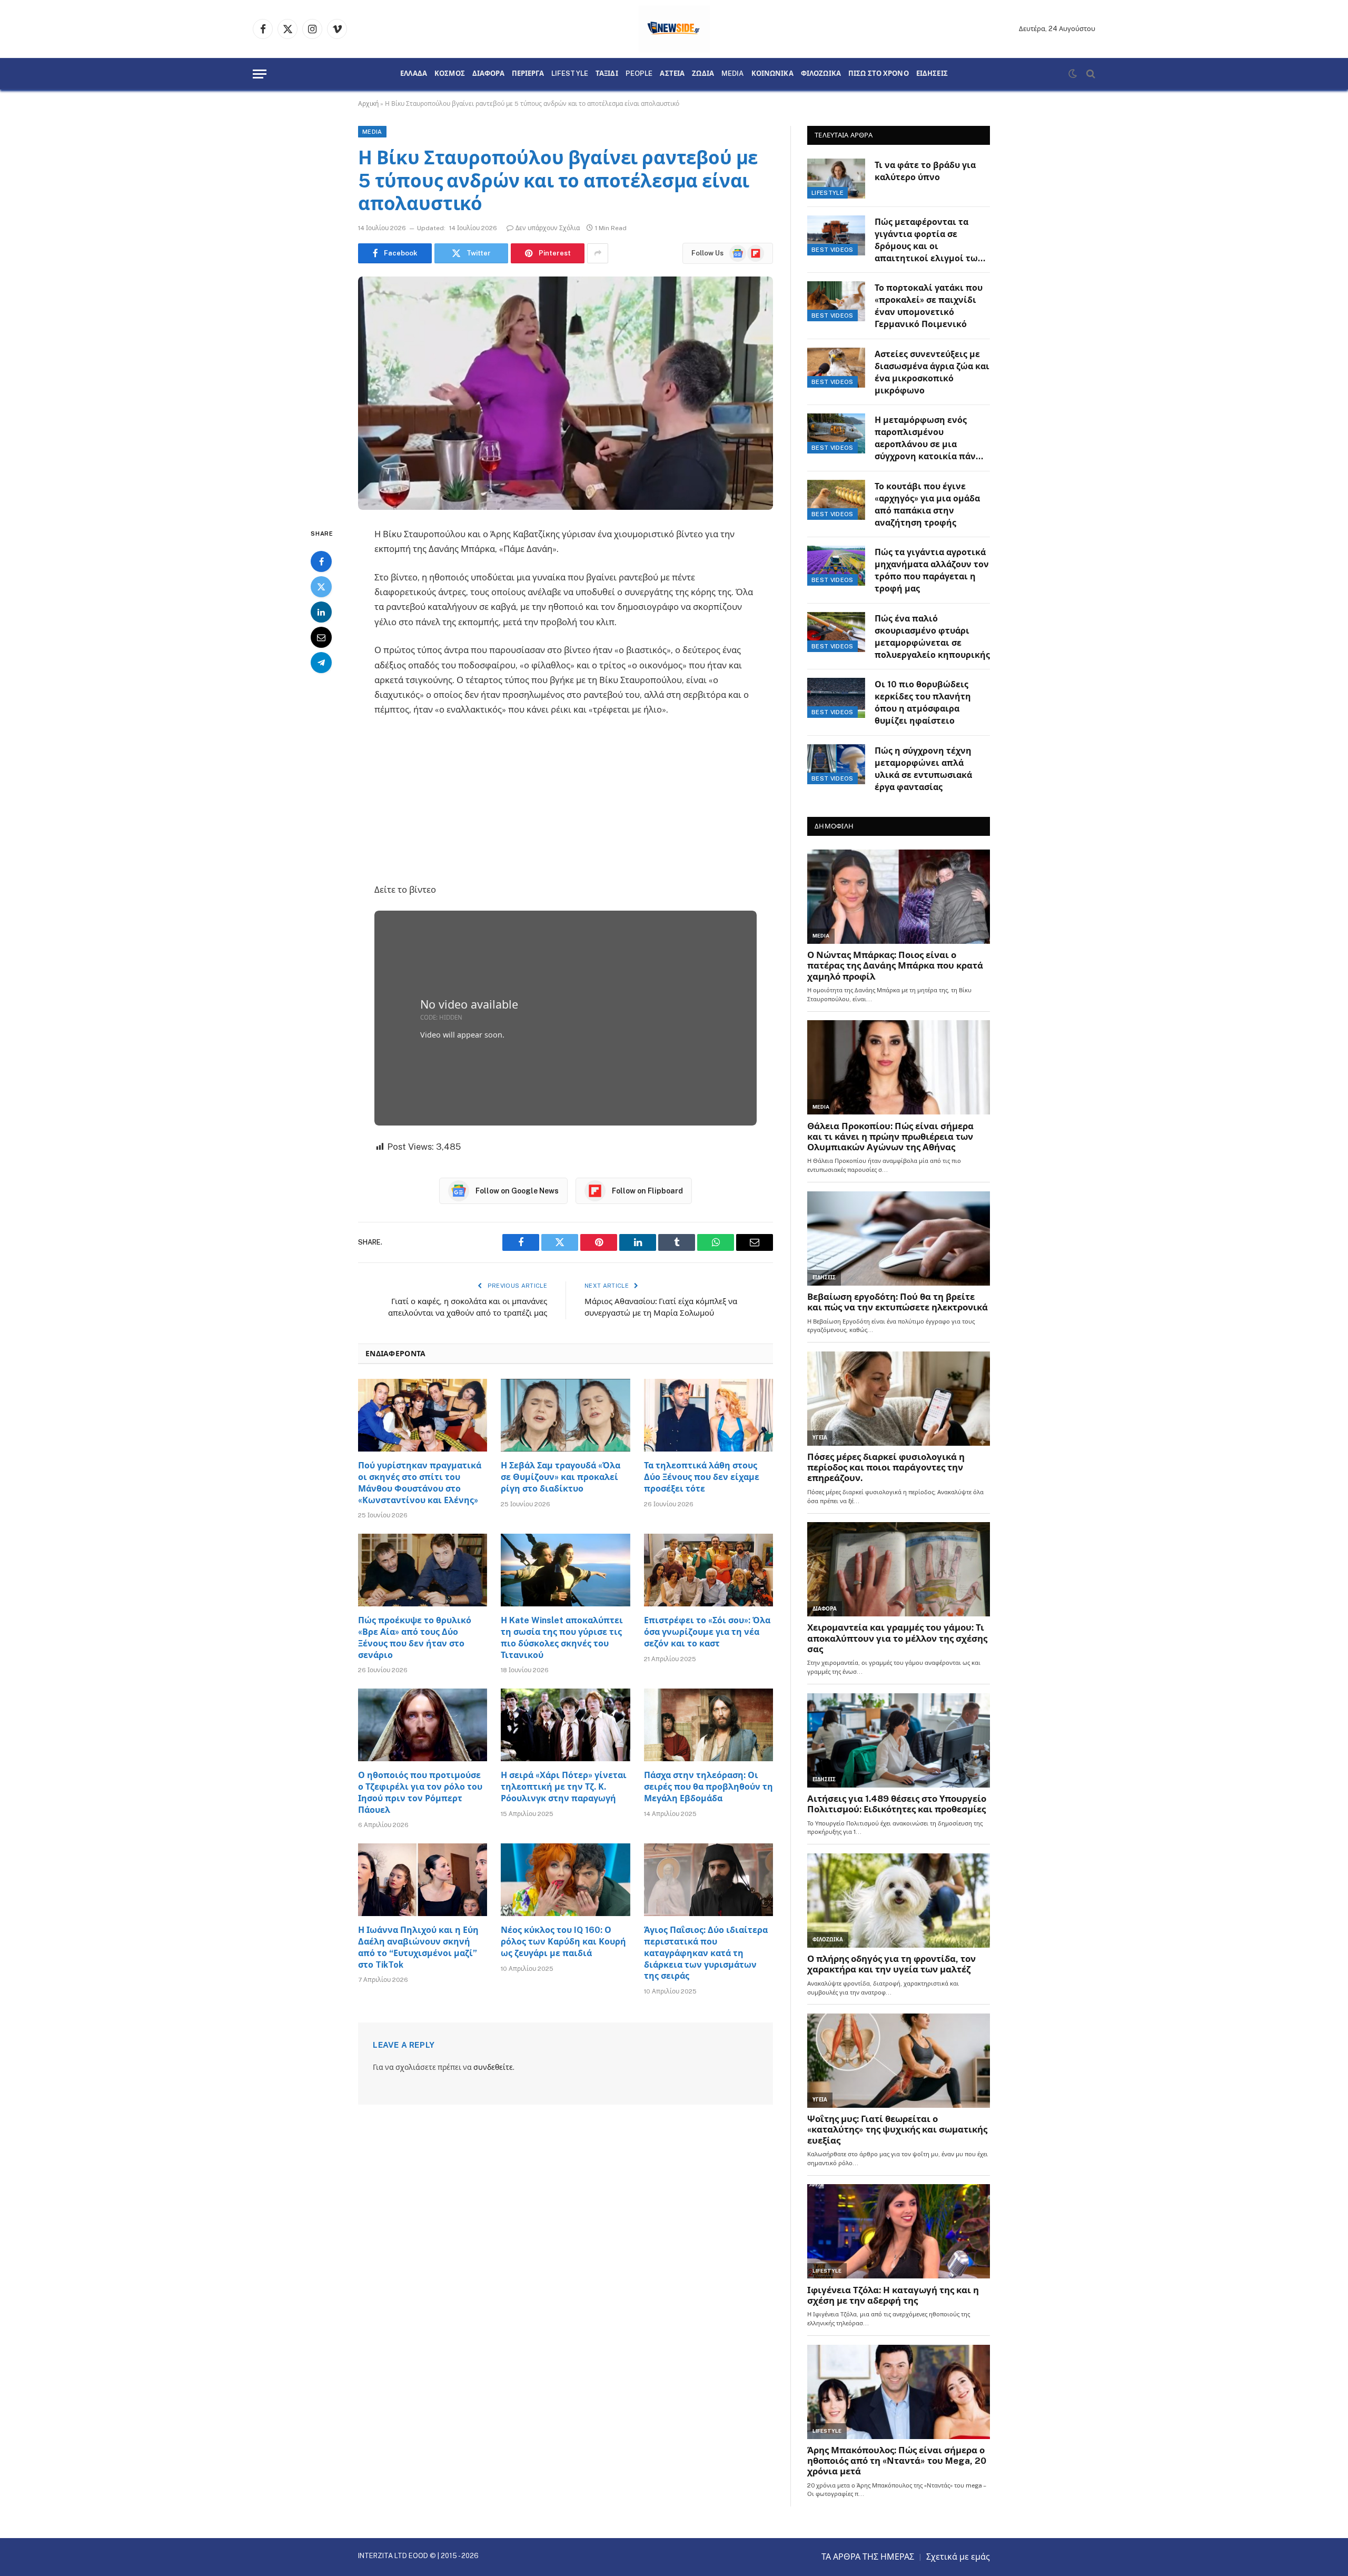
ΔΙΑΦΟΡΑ (488, 74)
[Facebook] (321, 561)
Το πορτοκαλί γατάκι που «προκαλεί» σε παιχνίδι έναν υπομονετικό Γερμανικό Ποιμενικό (929, 306)
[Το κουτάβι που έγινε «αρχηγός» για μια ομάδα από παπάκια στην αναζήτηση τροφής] (836, 500)
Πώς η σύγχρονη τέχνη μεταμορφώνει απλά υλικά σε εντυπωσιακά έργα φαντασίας (923, 769)
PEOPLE (639, 74)
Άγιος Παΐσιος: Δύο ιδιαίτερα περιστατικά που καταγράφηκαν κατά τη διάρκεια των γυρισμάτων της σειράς (706, 1953)
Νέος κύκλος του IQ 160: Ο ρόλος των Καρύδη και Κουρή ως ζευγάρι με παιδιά (563, 1942)
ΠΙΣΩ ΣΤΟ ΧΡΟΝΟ (879, 74)
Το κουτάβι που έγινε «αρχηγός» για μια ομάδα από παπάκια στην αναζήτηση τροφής (927, 505)
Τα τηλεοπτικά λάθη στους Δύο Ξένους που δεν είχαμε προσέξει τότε (702, 1477)
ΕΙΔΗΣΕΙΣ (932, 74)
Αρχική (368, 104)
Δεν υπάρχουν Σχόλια (548, 228)
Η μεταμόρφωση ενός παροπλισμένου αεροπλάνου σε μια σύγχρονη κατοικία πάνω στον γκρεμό (929, 439)
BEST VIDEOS (832, 250)
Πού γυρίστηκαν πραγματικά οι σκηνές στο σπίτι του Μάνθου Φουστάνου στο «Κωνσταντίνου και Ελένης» (420, 1483)
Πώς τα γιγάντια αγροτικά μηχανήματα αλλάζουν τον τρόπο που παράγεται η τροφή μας (932, 570)
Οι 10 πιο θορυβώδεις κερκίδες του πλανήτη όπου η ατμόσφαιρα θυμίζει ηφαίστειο (923, 703)
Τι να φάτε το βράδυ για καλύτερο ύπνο (925, 171)
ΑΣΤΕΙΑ (672, 74)
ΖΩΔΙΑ (703, 74)
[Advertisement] (566, 804)
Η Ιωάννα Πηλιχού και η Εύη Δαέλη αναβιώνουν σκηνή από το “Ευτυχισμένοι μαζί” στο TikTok (418, 1947)
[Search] (1090, 74)
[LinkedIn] (321, 612)
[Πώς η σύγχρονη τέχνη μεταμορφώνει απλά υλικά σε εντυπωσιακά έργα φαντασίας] (836, 764)
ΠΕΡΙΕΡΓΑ (528, 74)
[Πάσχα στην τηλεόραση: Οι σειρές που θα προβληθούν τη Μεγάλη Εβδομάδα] (708, 1725)
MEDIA (733, 74)
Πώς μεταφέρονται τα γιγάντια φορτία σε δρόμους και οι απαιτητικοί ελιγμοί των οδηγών (929, 241)
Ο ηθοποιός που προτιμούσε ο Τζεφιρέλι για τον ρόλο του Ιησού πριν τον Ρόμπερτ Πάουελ (420, 1792)
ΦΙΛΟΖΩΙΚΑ (821, 74)
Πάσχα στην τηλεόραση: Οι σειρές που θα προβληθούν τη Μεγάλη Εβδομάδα (708, 1787)
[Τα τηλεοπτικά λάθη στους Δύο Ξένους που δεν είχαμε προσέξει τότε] (708, 1415)
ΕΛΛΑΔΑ (414, 74)
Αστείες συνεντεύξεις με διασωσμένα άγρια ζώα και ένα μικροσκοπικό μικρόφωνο (932, 372)
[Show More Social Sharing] (598, 253)
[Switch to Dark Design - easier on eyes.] (1073, 74)
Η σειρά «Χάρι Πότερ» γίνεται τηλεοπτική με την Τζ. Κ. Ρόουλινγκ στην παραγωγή (564, 1787)
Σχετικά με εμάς (958, 2557)
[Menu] (260, 74)
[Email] (321, 637)
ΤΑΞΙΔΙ (607, 74)
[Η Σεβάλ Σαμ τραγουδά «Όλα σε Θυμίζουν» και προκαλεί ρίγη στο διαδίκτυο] (565, 1415)
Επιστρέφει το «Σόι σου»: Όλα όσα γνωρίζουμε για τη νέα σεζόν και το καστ (707, 1632)
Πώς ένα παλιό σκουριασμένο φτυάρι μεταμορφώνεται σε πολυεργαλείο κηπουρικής (932, 637)
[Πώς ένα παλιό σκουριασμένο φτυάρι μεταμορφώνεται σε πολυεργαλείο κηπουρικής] (836, 632)
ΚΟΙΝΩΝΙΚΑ (772, 74)
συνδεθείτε (493, 2067)
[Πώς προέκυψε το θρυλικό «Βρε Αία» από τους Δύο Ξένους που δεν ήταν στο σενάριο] (423, 1570)
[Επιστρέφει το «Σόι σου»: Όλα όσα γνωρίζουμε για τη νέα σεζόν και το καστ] (708, 1570)
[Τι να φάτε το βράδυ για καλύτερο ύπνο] (836, 179)
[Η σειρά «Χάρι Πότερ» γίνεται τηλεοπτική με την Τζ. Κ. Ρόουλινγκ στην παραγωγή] (565, 1725)
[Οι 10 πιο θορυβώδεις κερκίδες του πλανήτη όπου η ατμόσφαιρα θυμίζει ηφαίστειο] (836, 698)
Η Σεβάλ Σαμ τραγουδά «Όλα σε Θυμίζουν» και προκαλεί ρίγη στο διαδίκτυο (561, 1477)
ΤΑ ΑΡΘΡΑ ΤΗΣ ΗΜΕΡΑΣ (868, 2557)
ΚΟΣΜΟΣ (450, 74)
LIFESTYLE (570, 74)
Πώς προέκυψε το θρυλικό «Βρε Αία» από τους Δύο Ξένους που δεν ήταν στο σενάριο (415, 1637)
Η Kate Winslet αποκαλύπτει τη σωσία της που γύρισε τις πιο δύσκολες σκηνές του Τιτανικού (562, 1637)
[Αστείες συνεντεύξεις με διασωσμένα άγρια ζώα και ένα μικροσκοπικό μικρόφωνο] (836, 368)
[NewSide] (674, 29)
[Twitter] (321, 587)
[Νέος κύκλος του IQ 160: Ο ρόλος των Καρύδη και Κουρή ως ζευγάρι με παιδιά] (565, 1880)
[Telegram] (321, 663)
